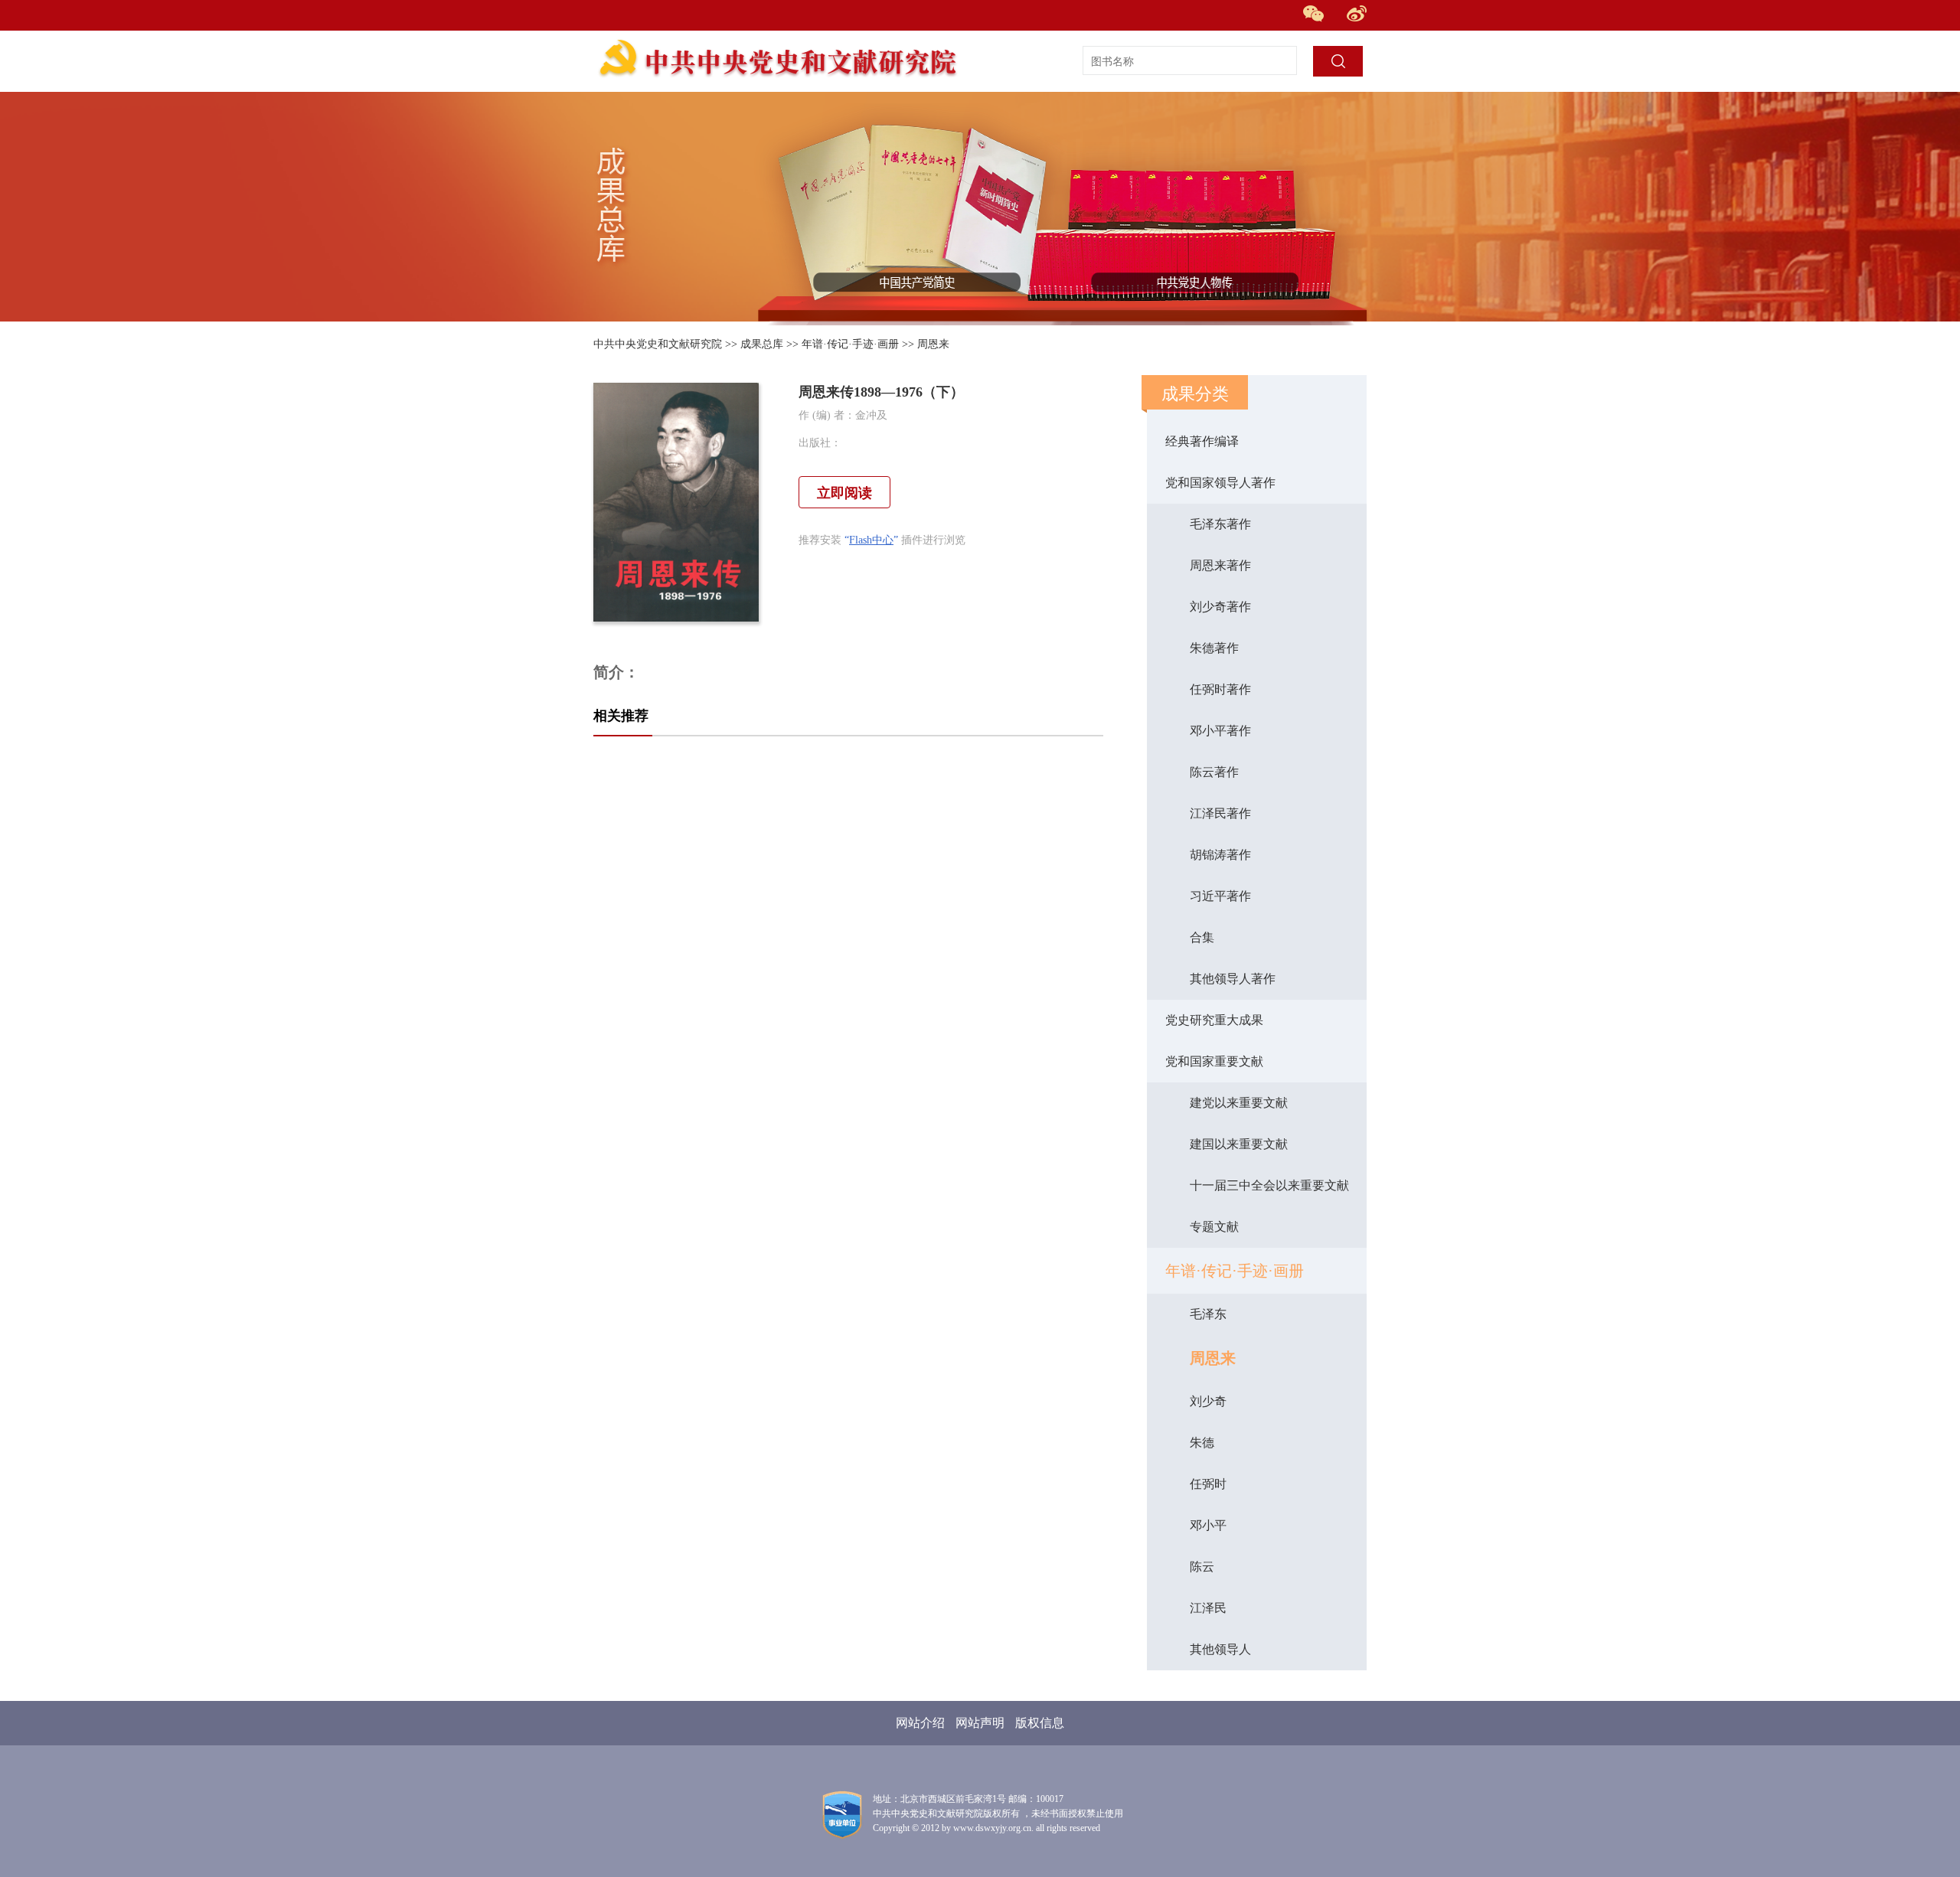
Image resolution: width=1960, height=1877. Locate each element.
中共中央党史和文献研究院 (658, 344)
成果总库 (762, 344)
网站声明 (980, 1723)
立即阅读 (844, 493)
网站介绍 (920, 1723)
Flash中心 (871, 540)
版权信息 (1040, 1723)
